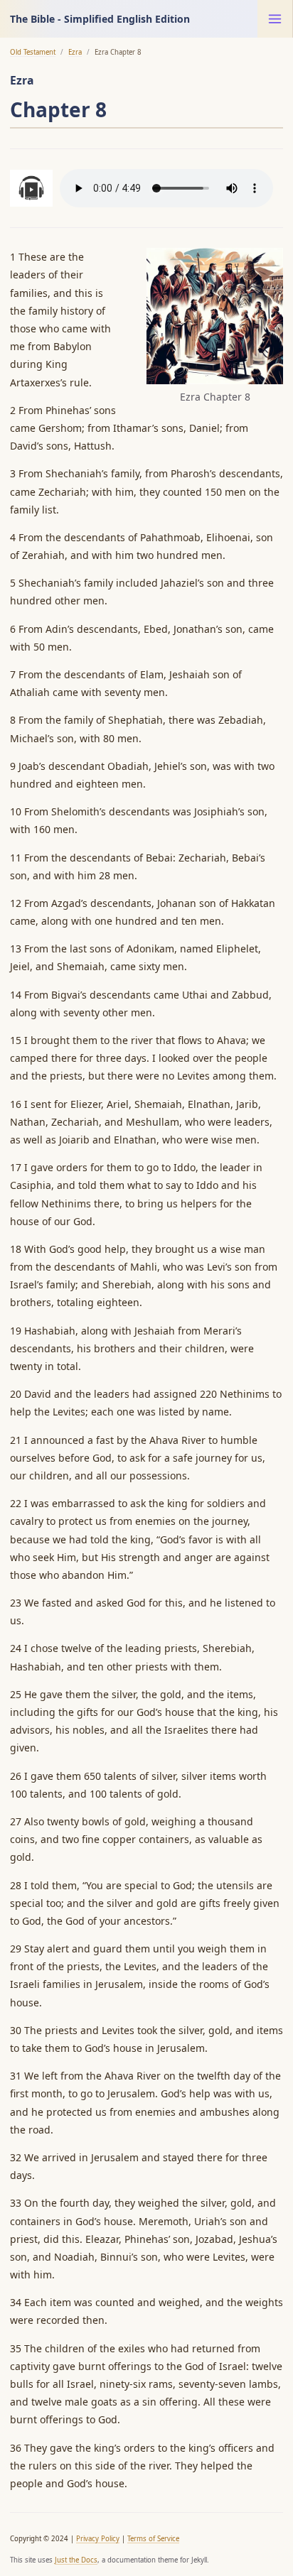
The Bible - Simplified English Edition (100, 19)
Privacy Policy (98, 2539)
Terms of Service (153, 2539)
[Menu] (275, 19)
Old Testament (33, 52)
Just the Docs (76, 2560)
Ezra (75, 52)
